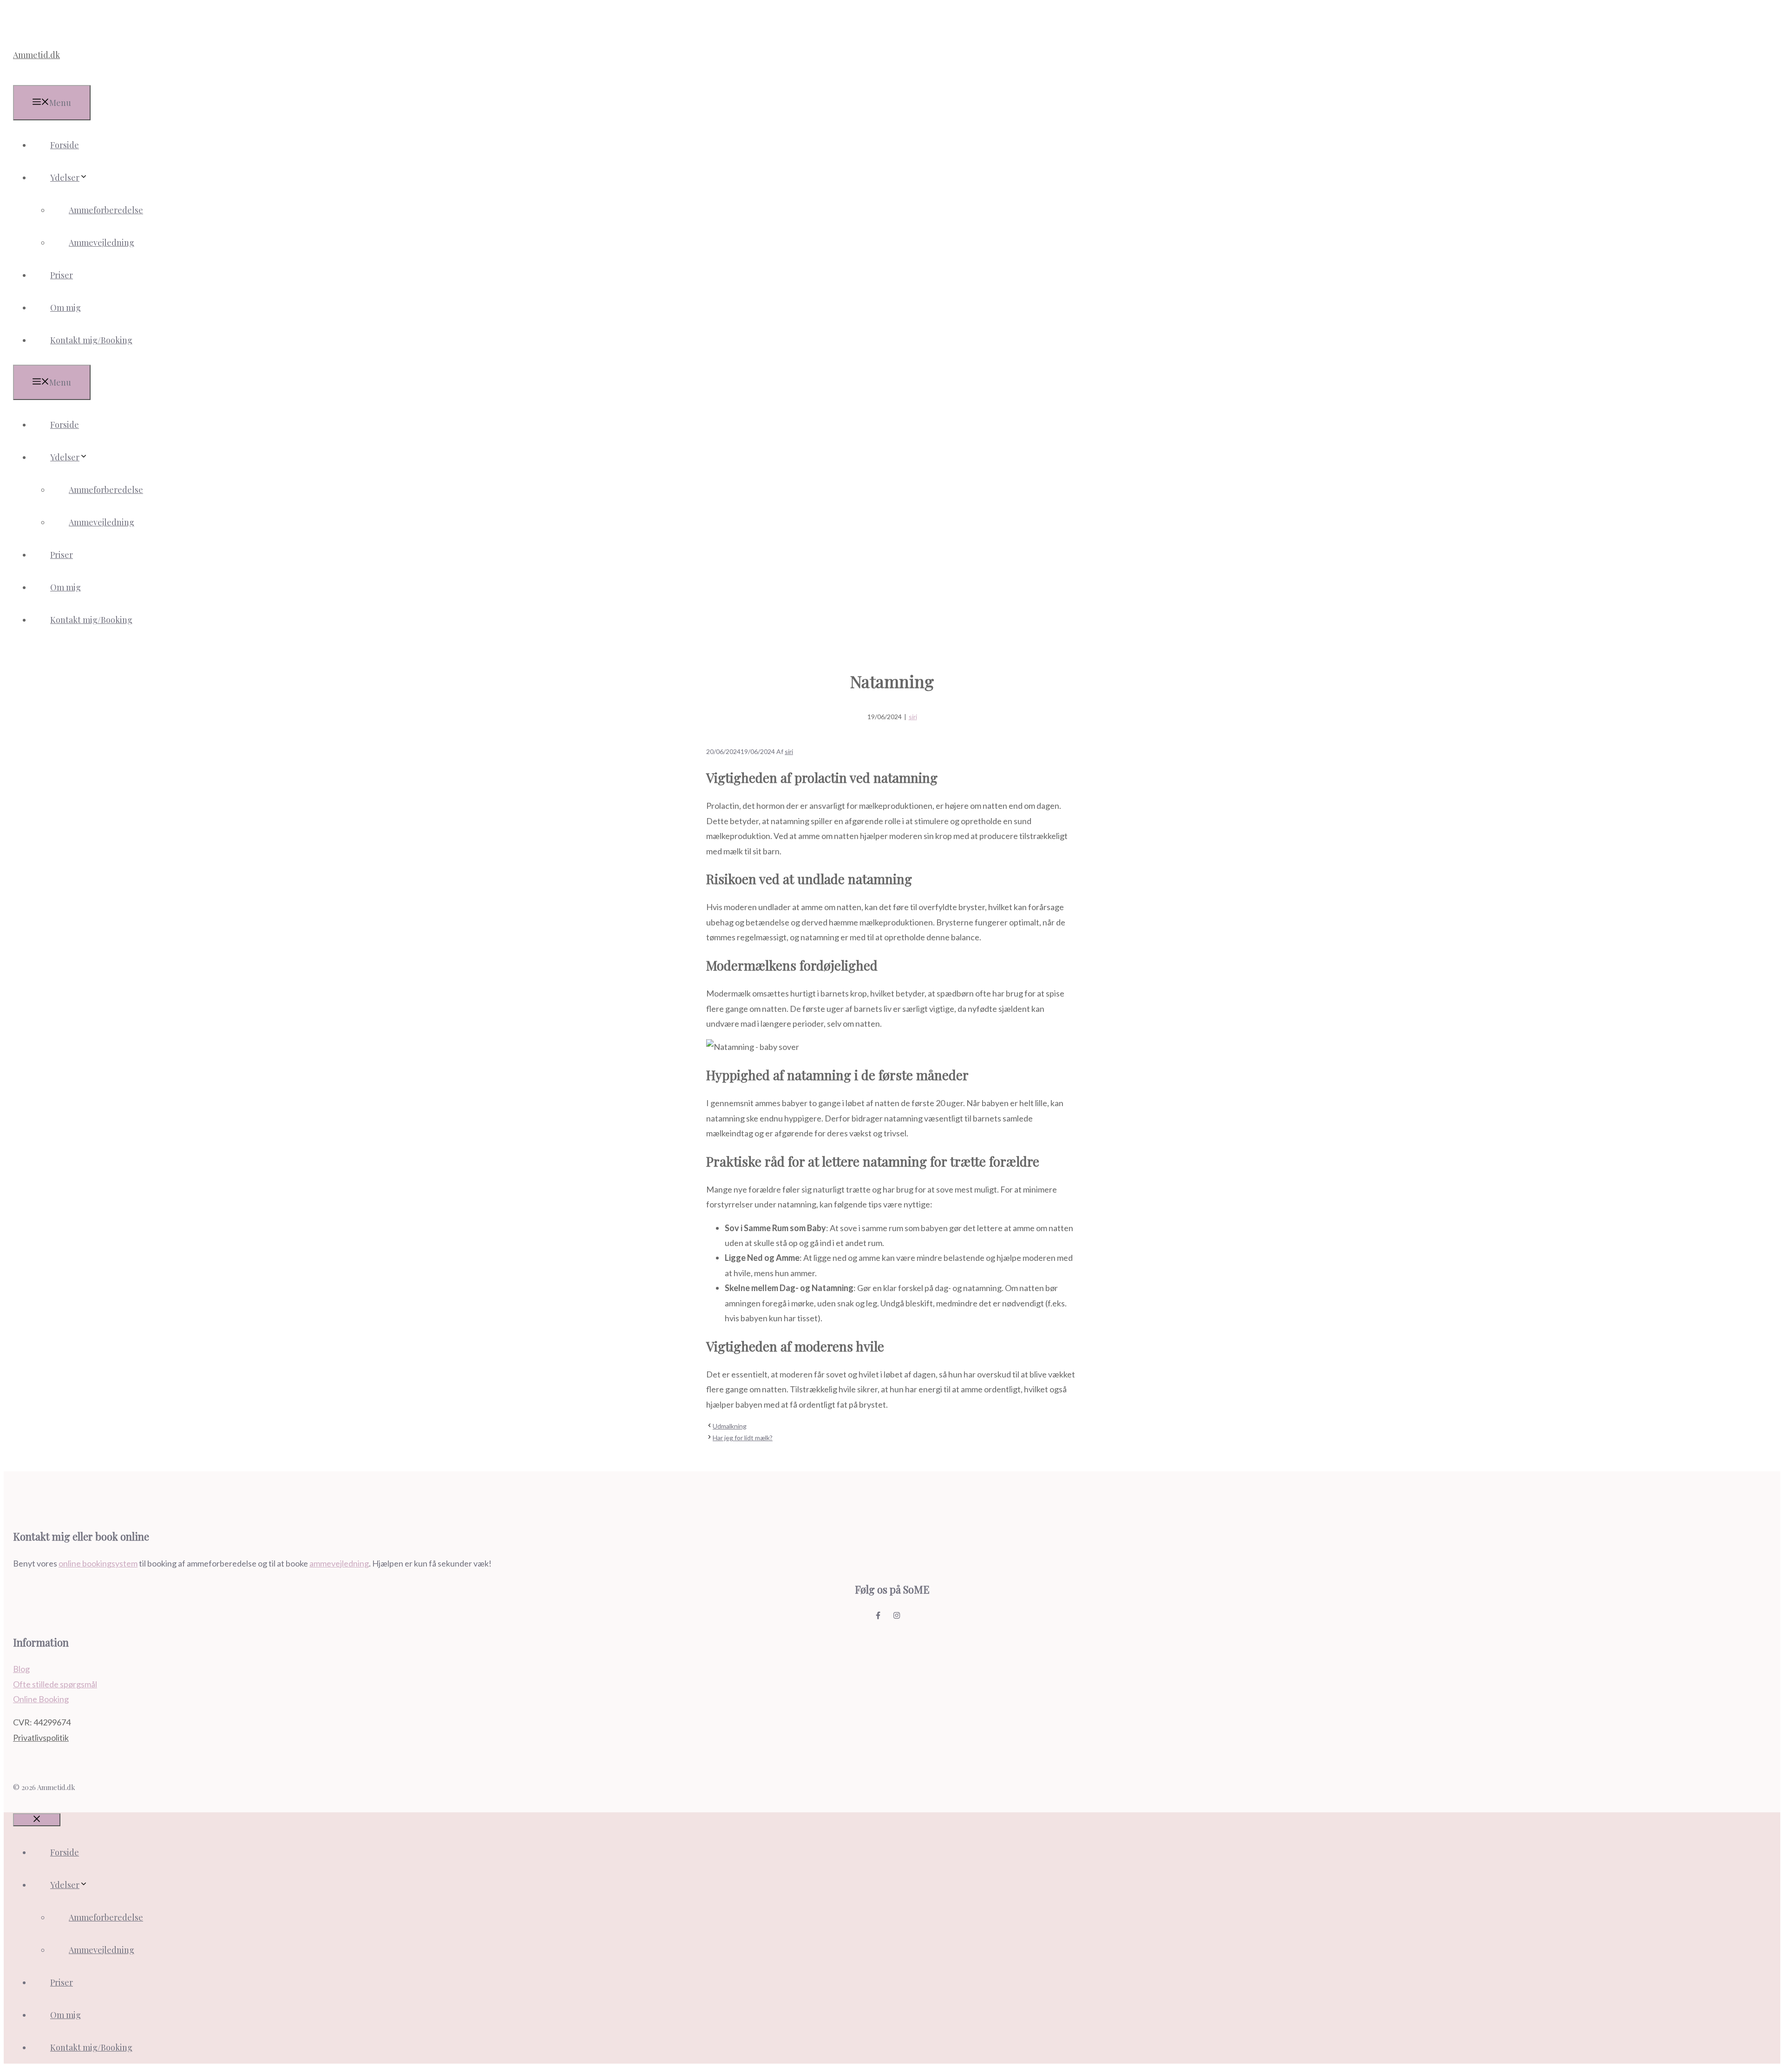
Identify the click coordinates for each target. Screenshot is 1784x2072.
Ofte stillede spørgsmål (55, 1684)
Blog (21, 1669)
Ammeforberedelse (106, 210)
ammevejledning (339, 1563)
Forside (65, 145)
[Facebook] (883, 1615)
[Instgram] (901, 1615)
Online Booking (41, 1699)
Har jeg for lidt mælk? (743, 1438)
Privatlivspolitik (41, 1738)
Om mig (66, 308)
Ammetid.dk (36, 55)
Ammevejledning (102, 243)
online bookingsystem (98, 1563)
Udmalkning (730, 1426)
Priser (62, 275)
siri (913, 717)
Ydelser (65, 177)
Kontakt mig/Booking (91, 340)
